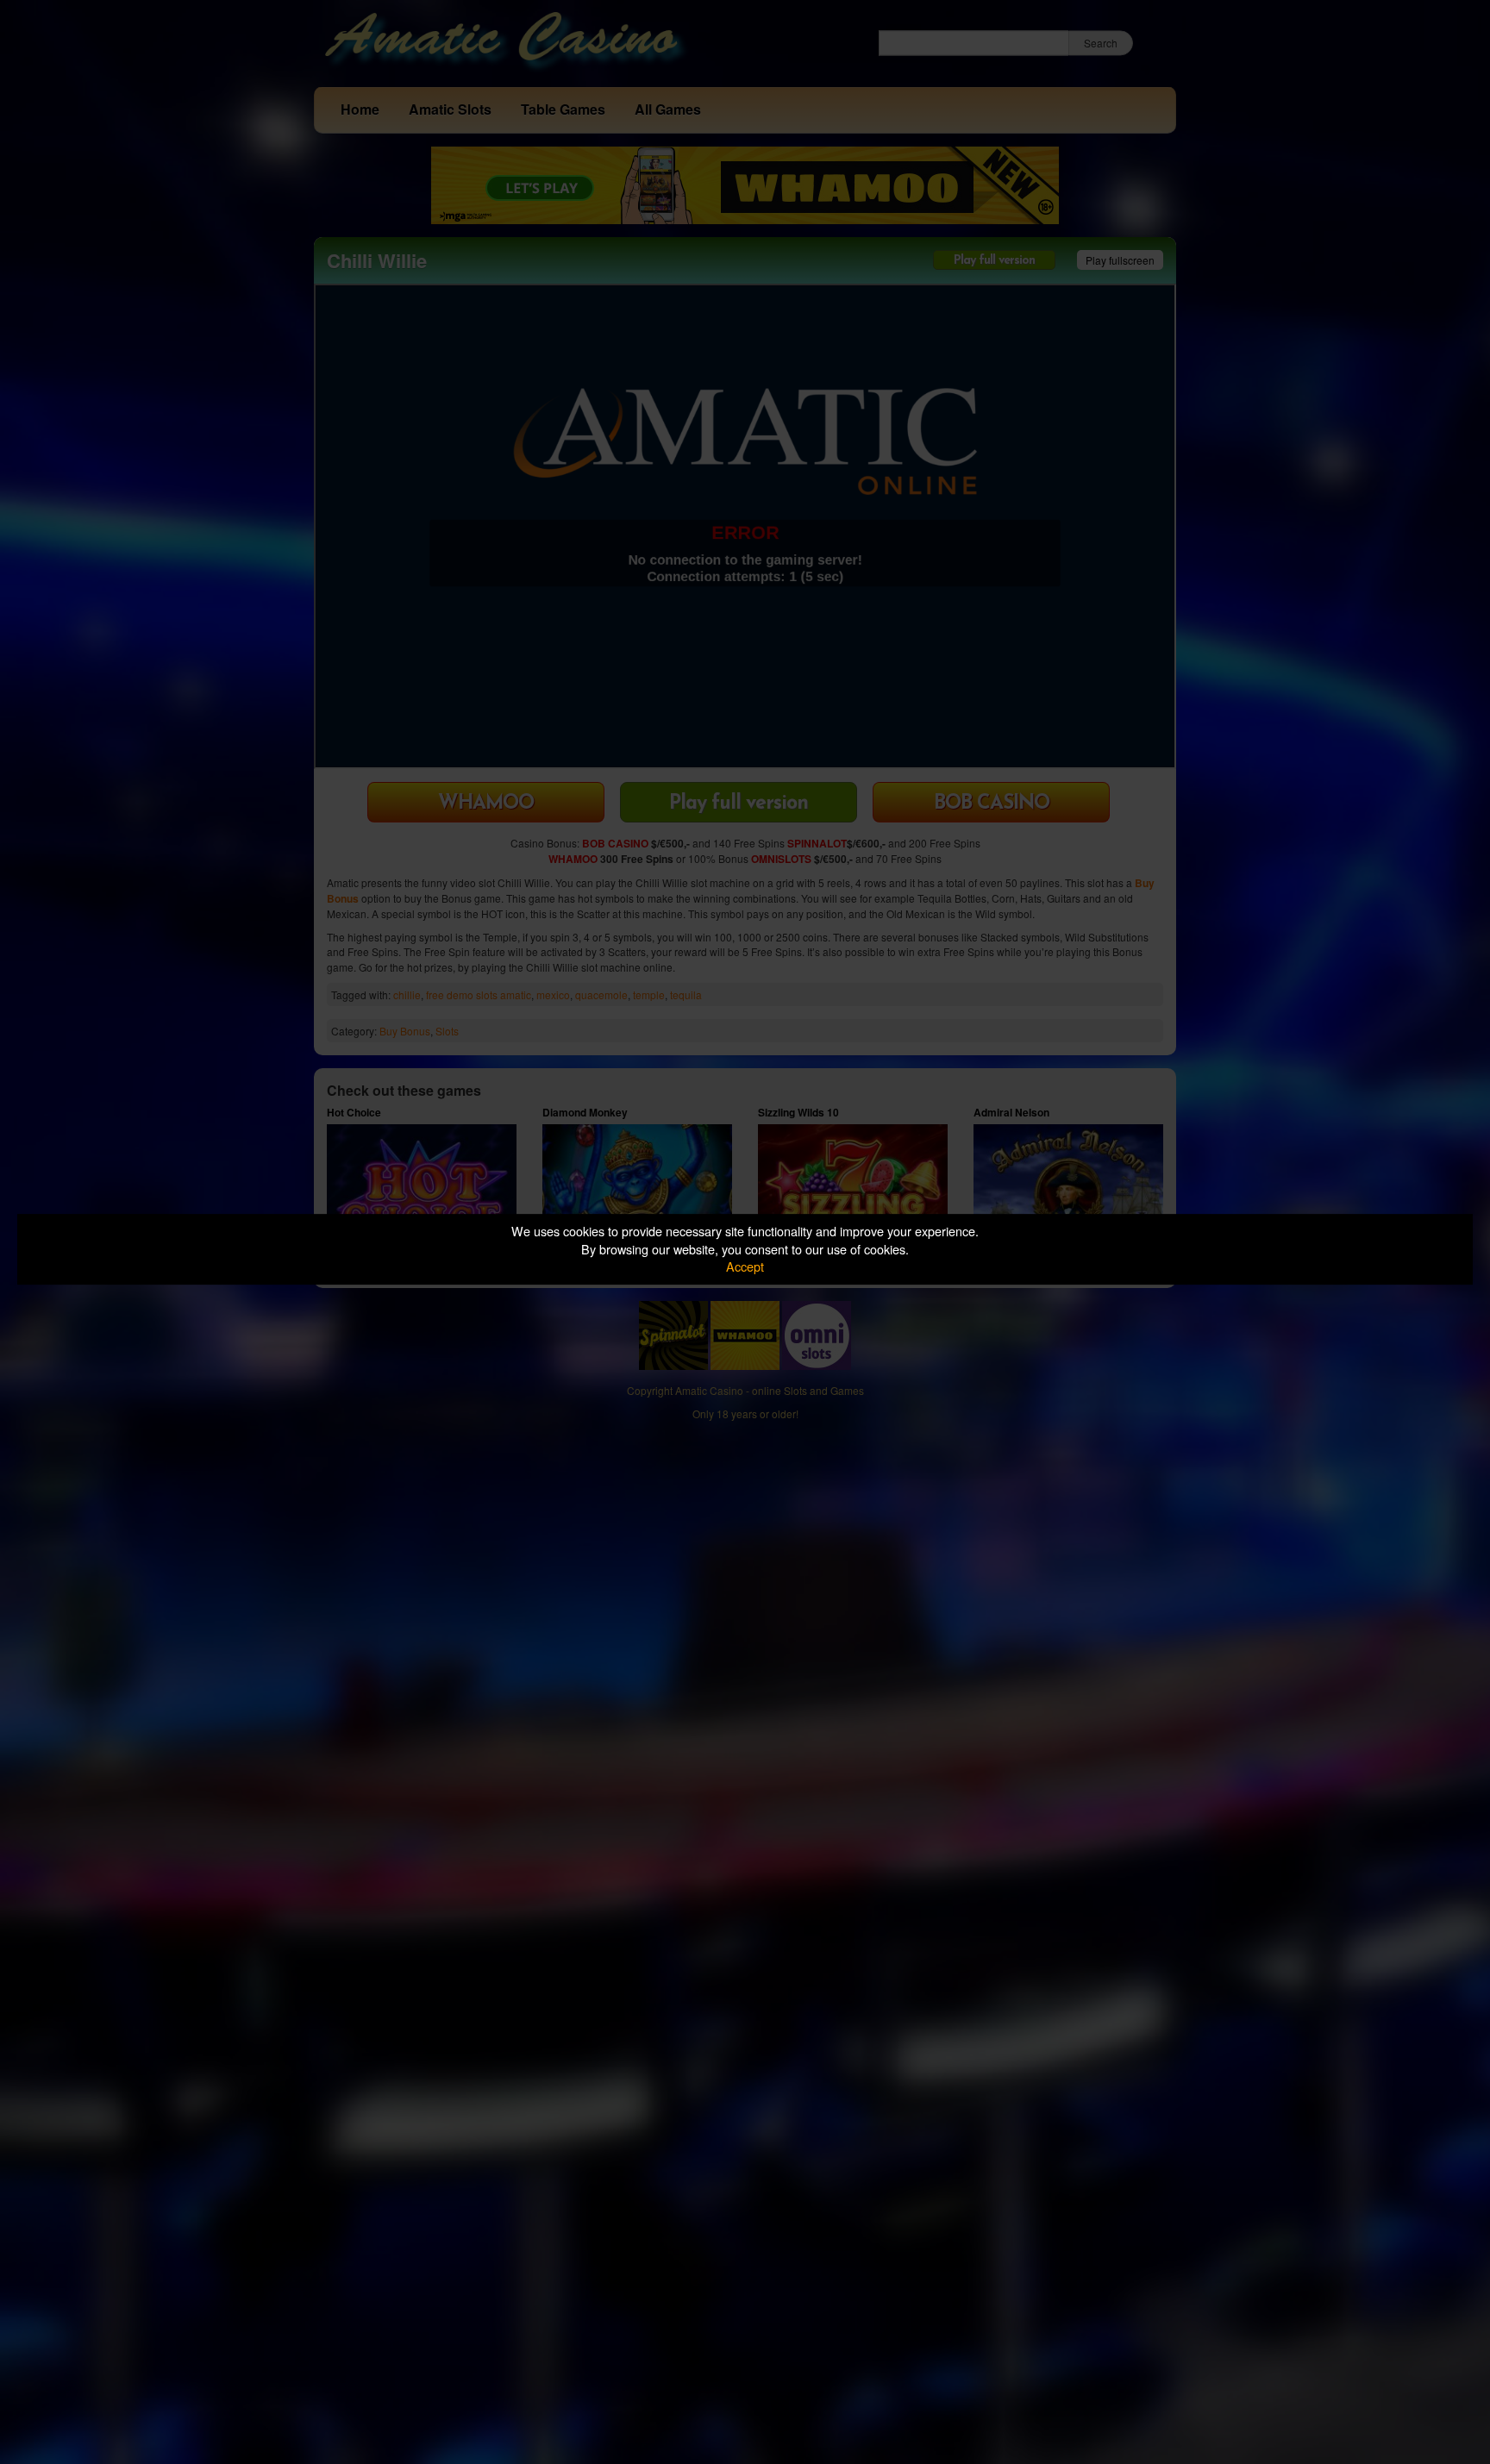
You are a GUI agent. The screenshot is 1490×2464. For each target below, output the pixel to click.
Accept (745, 1266)
